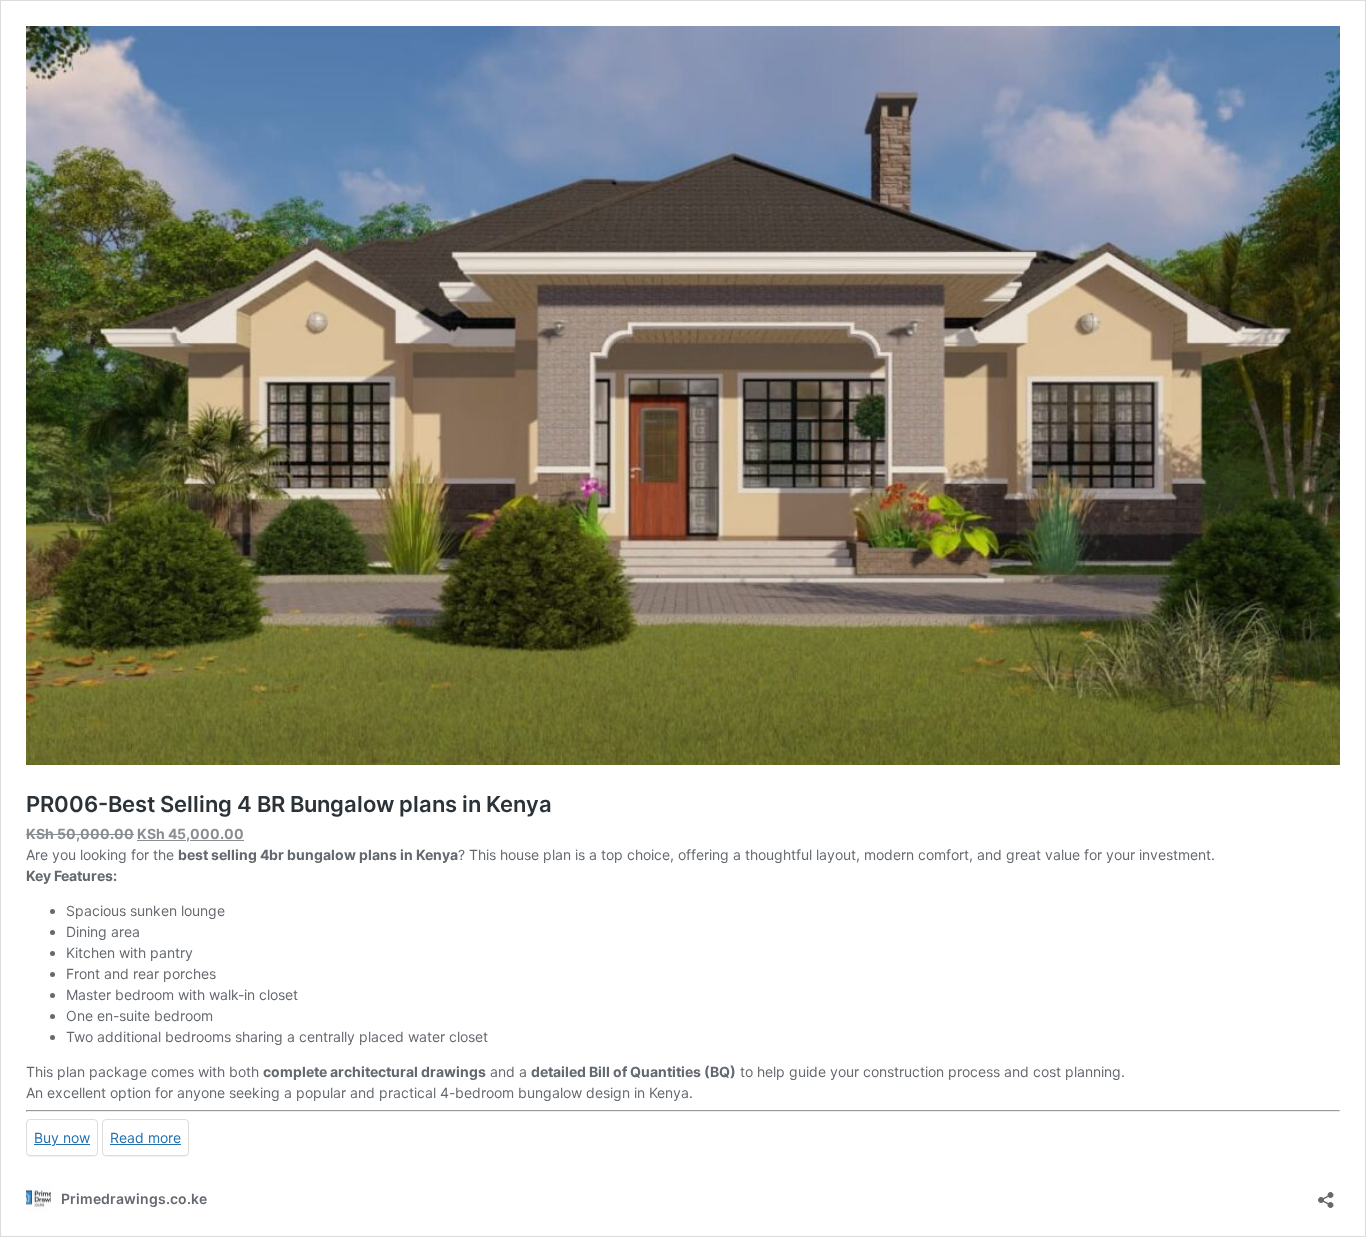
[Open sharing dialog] (1326, 1193)
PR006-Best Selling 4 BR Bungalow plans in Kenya (289, 804)
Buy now (62, 1137)
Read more (145, 1137)
